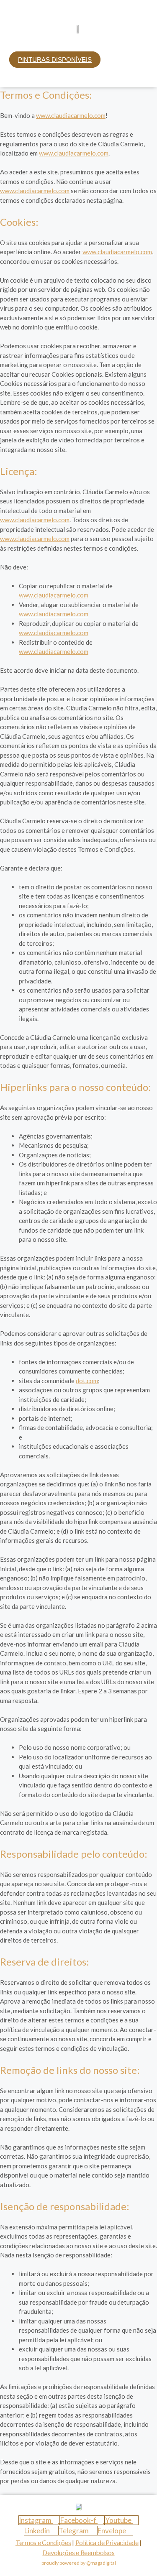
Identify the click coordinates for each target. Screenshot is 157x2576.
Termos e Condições (43, 2542)
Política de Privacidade (107, 2542)
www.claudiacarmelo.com (71, 115)
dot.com (87, 1381)
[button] (78, 43)
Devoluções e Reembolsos (78, 2552)
